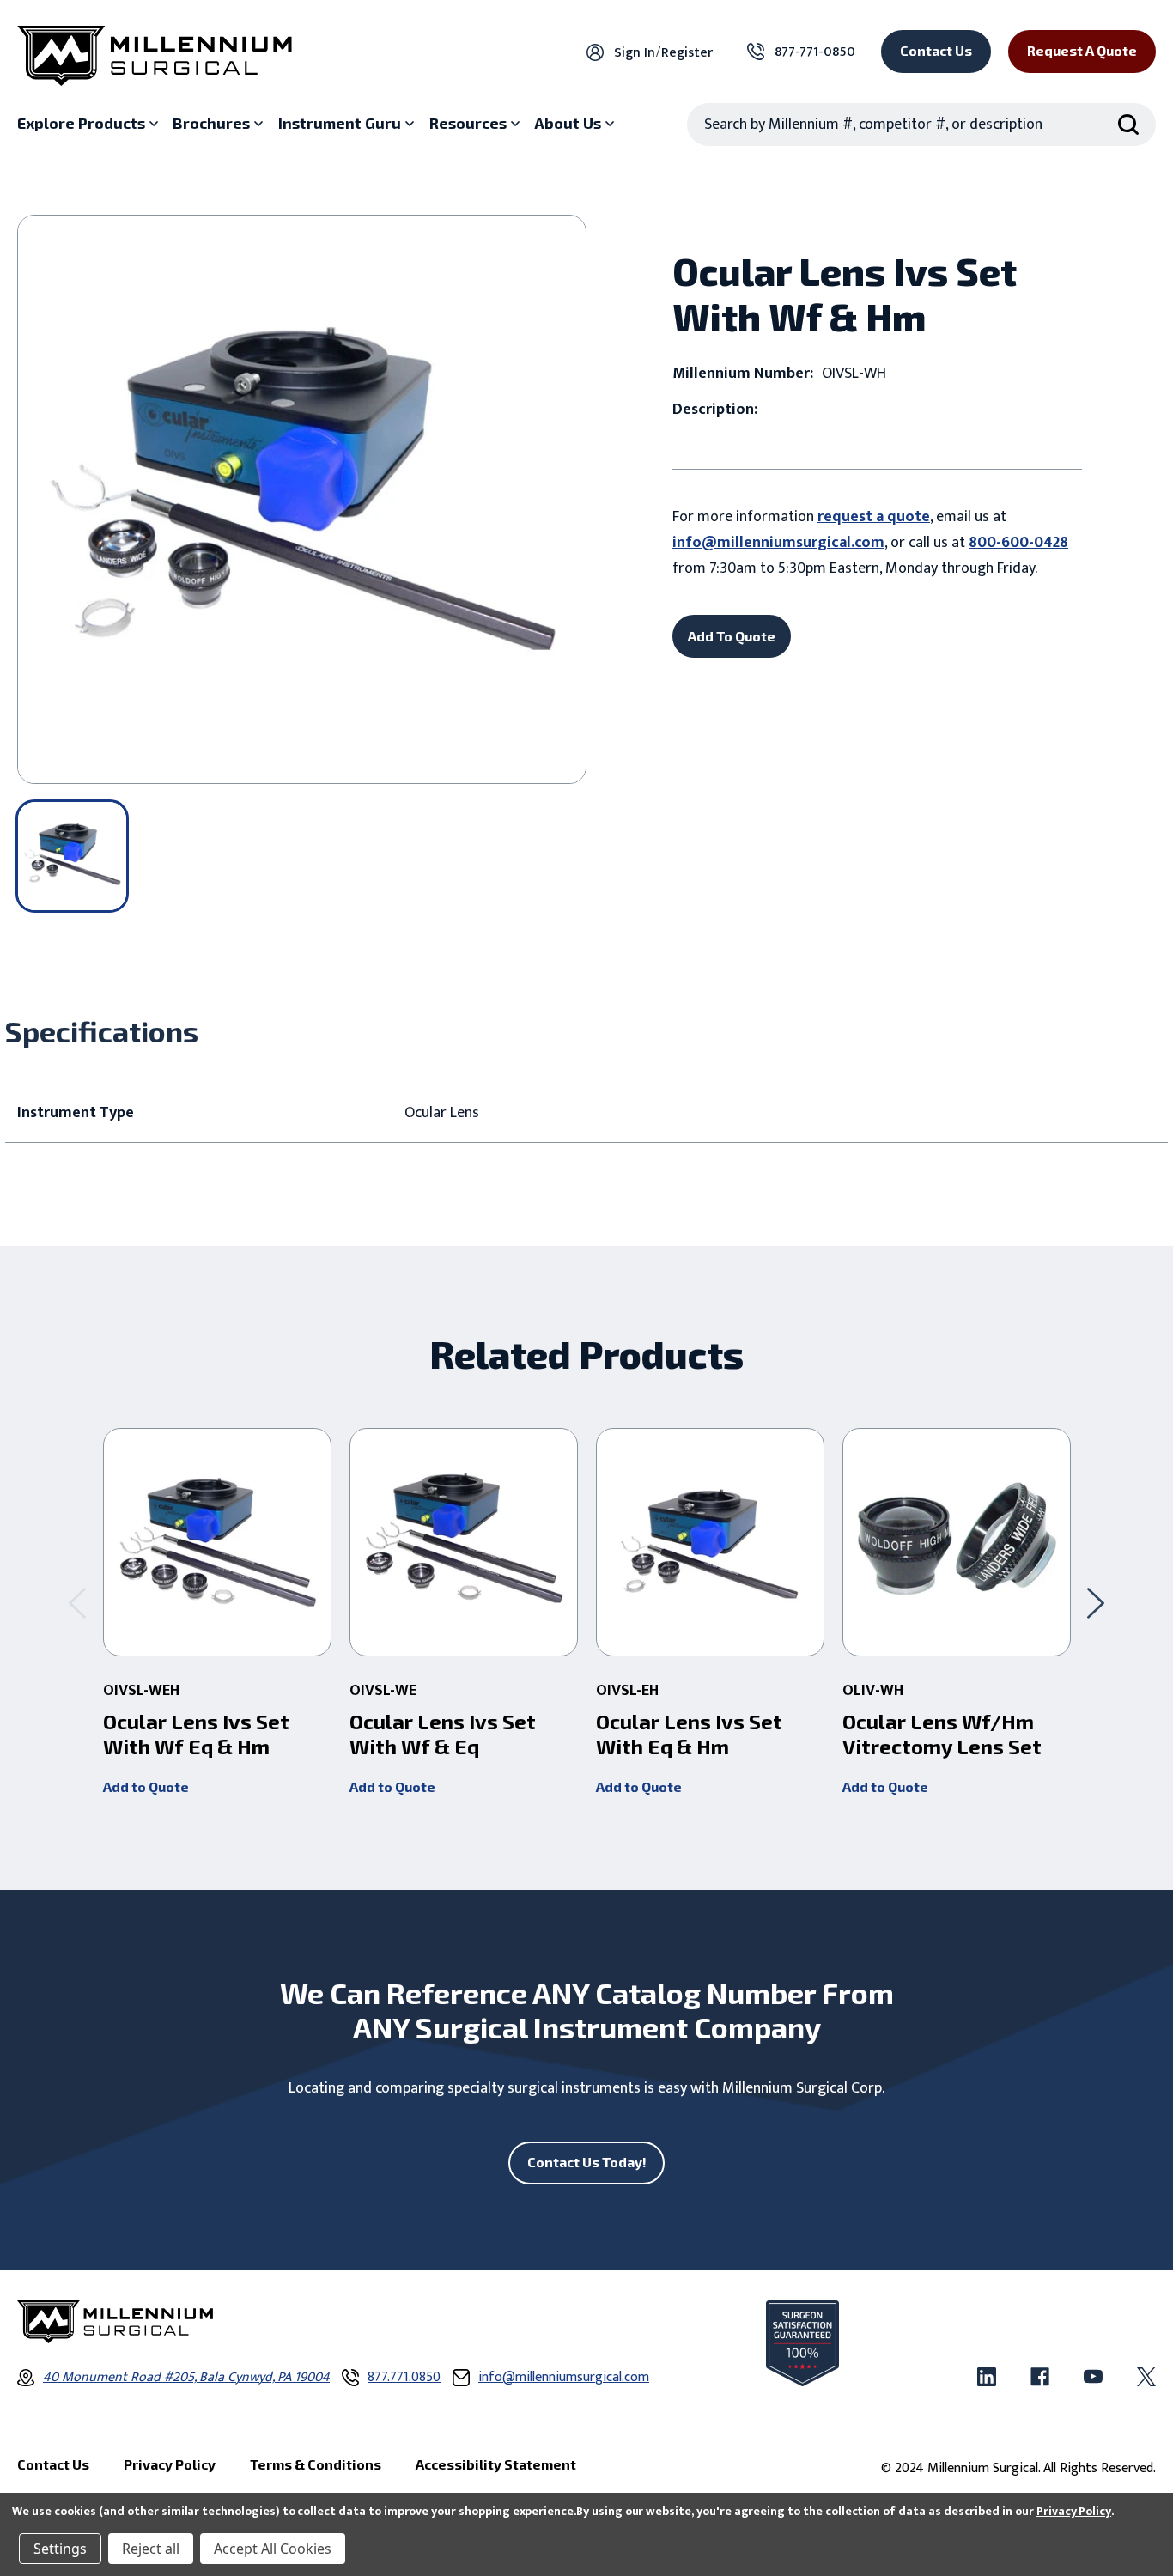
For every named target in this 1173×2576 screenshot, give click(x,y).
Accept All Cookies (273, 2549)
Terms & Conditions (316, 2464)
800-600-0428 (1018, 543)
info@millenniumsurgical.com (778, 543)
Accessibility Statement (496, 2464)
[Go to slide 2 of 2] (77, 1604)
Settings (60, 2549)
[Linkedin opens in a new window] (987, 2377)
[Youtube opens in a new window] (1093, 2377)
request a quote (874, 517)
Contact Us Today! (587, 2162)
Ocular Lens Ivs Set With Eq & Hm (689, 1734)
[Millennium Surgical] (155, 56)
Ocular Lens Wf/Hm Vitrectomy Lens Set (942, 1734)
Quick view (218, 1542)
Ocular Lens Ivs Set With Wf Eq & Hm (196, 1734)
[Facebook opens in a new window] (1040, 2377)
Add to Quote (146, 1786)
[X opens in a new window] (1146, 2377)
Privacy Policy (1074, 2511)
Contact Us (936, 50)
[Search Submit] (1128, 125)
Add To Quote (732, 636)
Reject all (151, 2549)
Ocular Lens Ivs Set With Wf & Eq (443, 1734)
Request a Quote (1082, 50)
